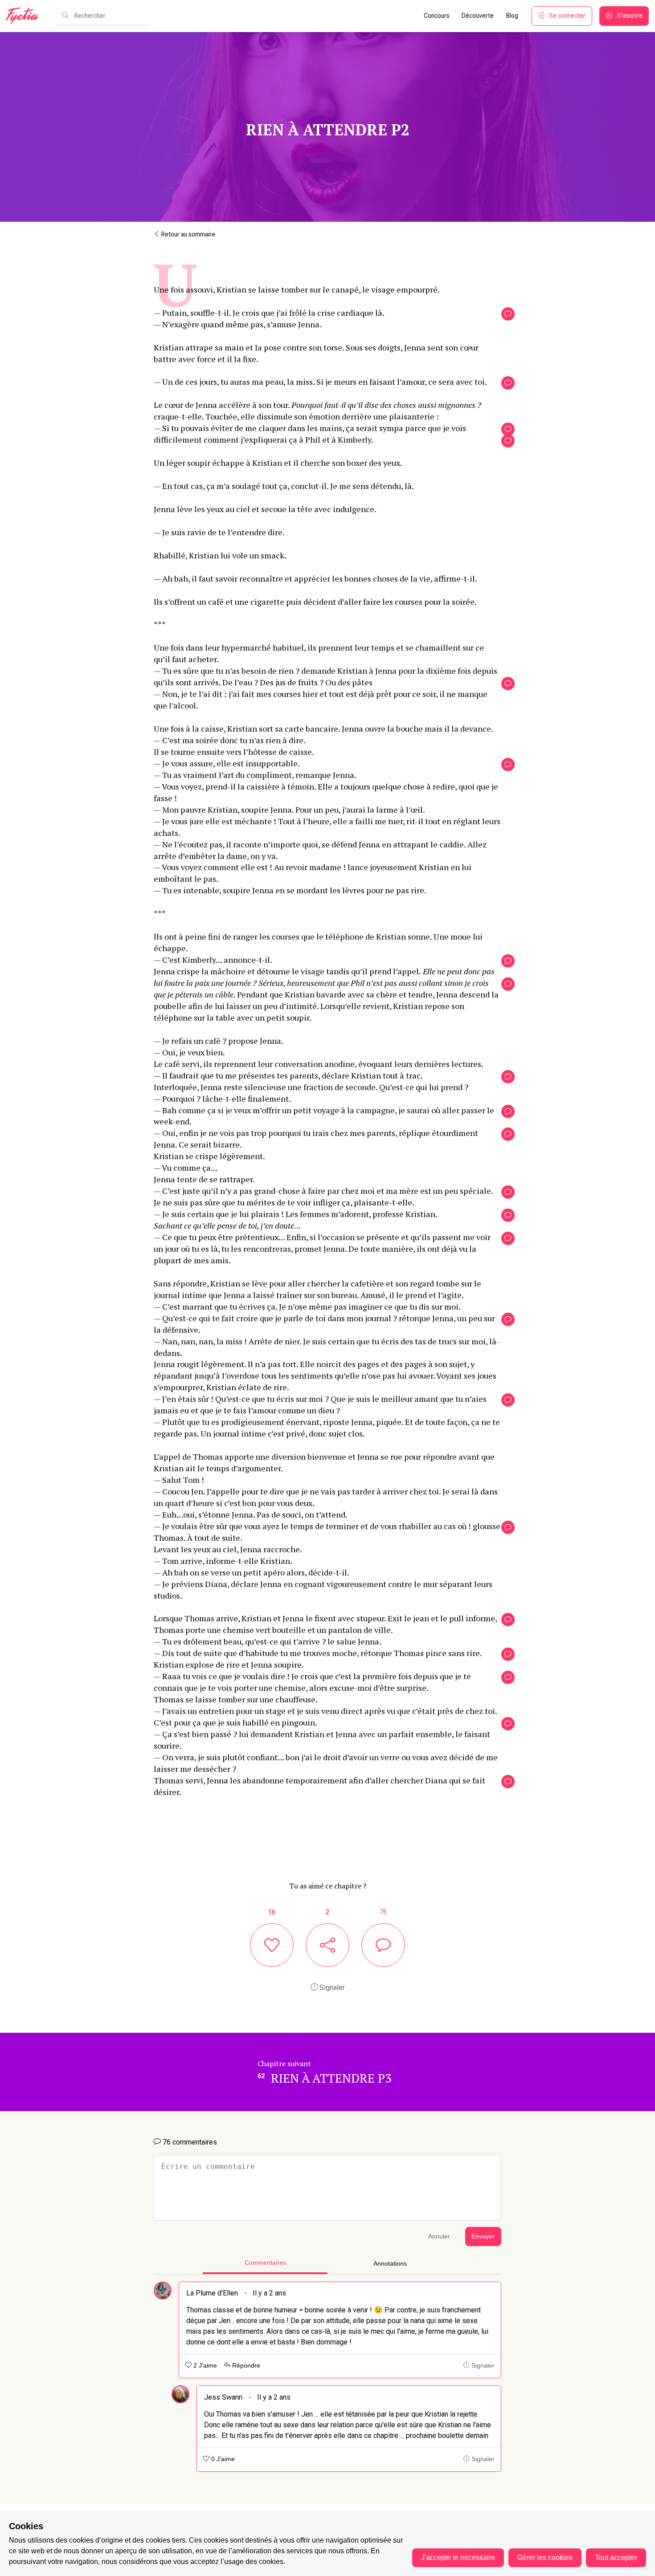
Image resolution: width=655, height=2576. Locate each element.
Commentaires (265, 2263)
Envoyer (483, 2236)
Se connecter (567, 16)
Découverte (478, 16)
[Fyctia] (25, 16)
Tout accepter (616, 2558)
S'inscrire (630, 16)
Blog (512, 16)
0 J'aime (222, 2459)
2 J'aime (204, 2366)
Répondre (245, 2366)
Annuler (439, 2236)
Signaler (331, 1988)
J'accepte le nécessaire (458, 2558)
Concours (437, 16)
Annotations (390, 2264)
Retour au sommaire (188, 234)
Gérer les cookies (545, 2558)
